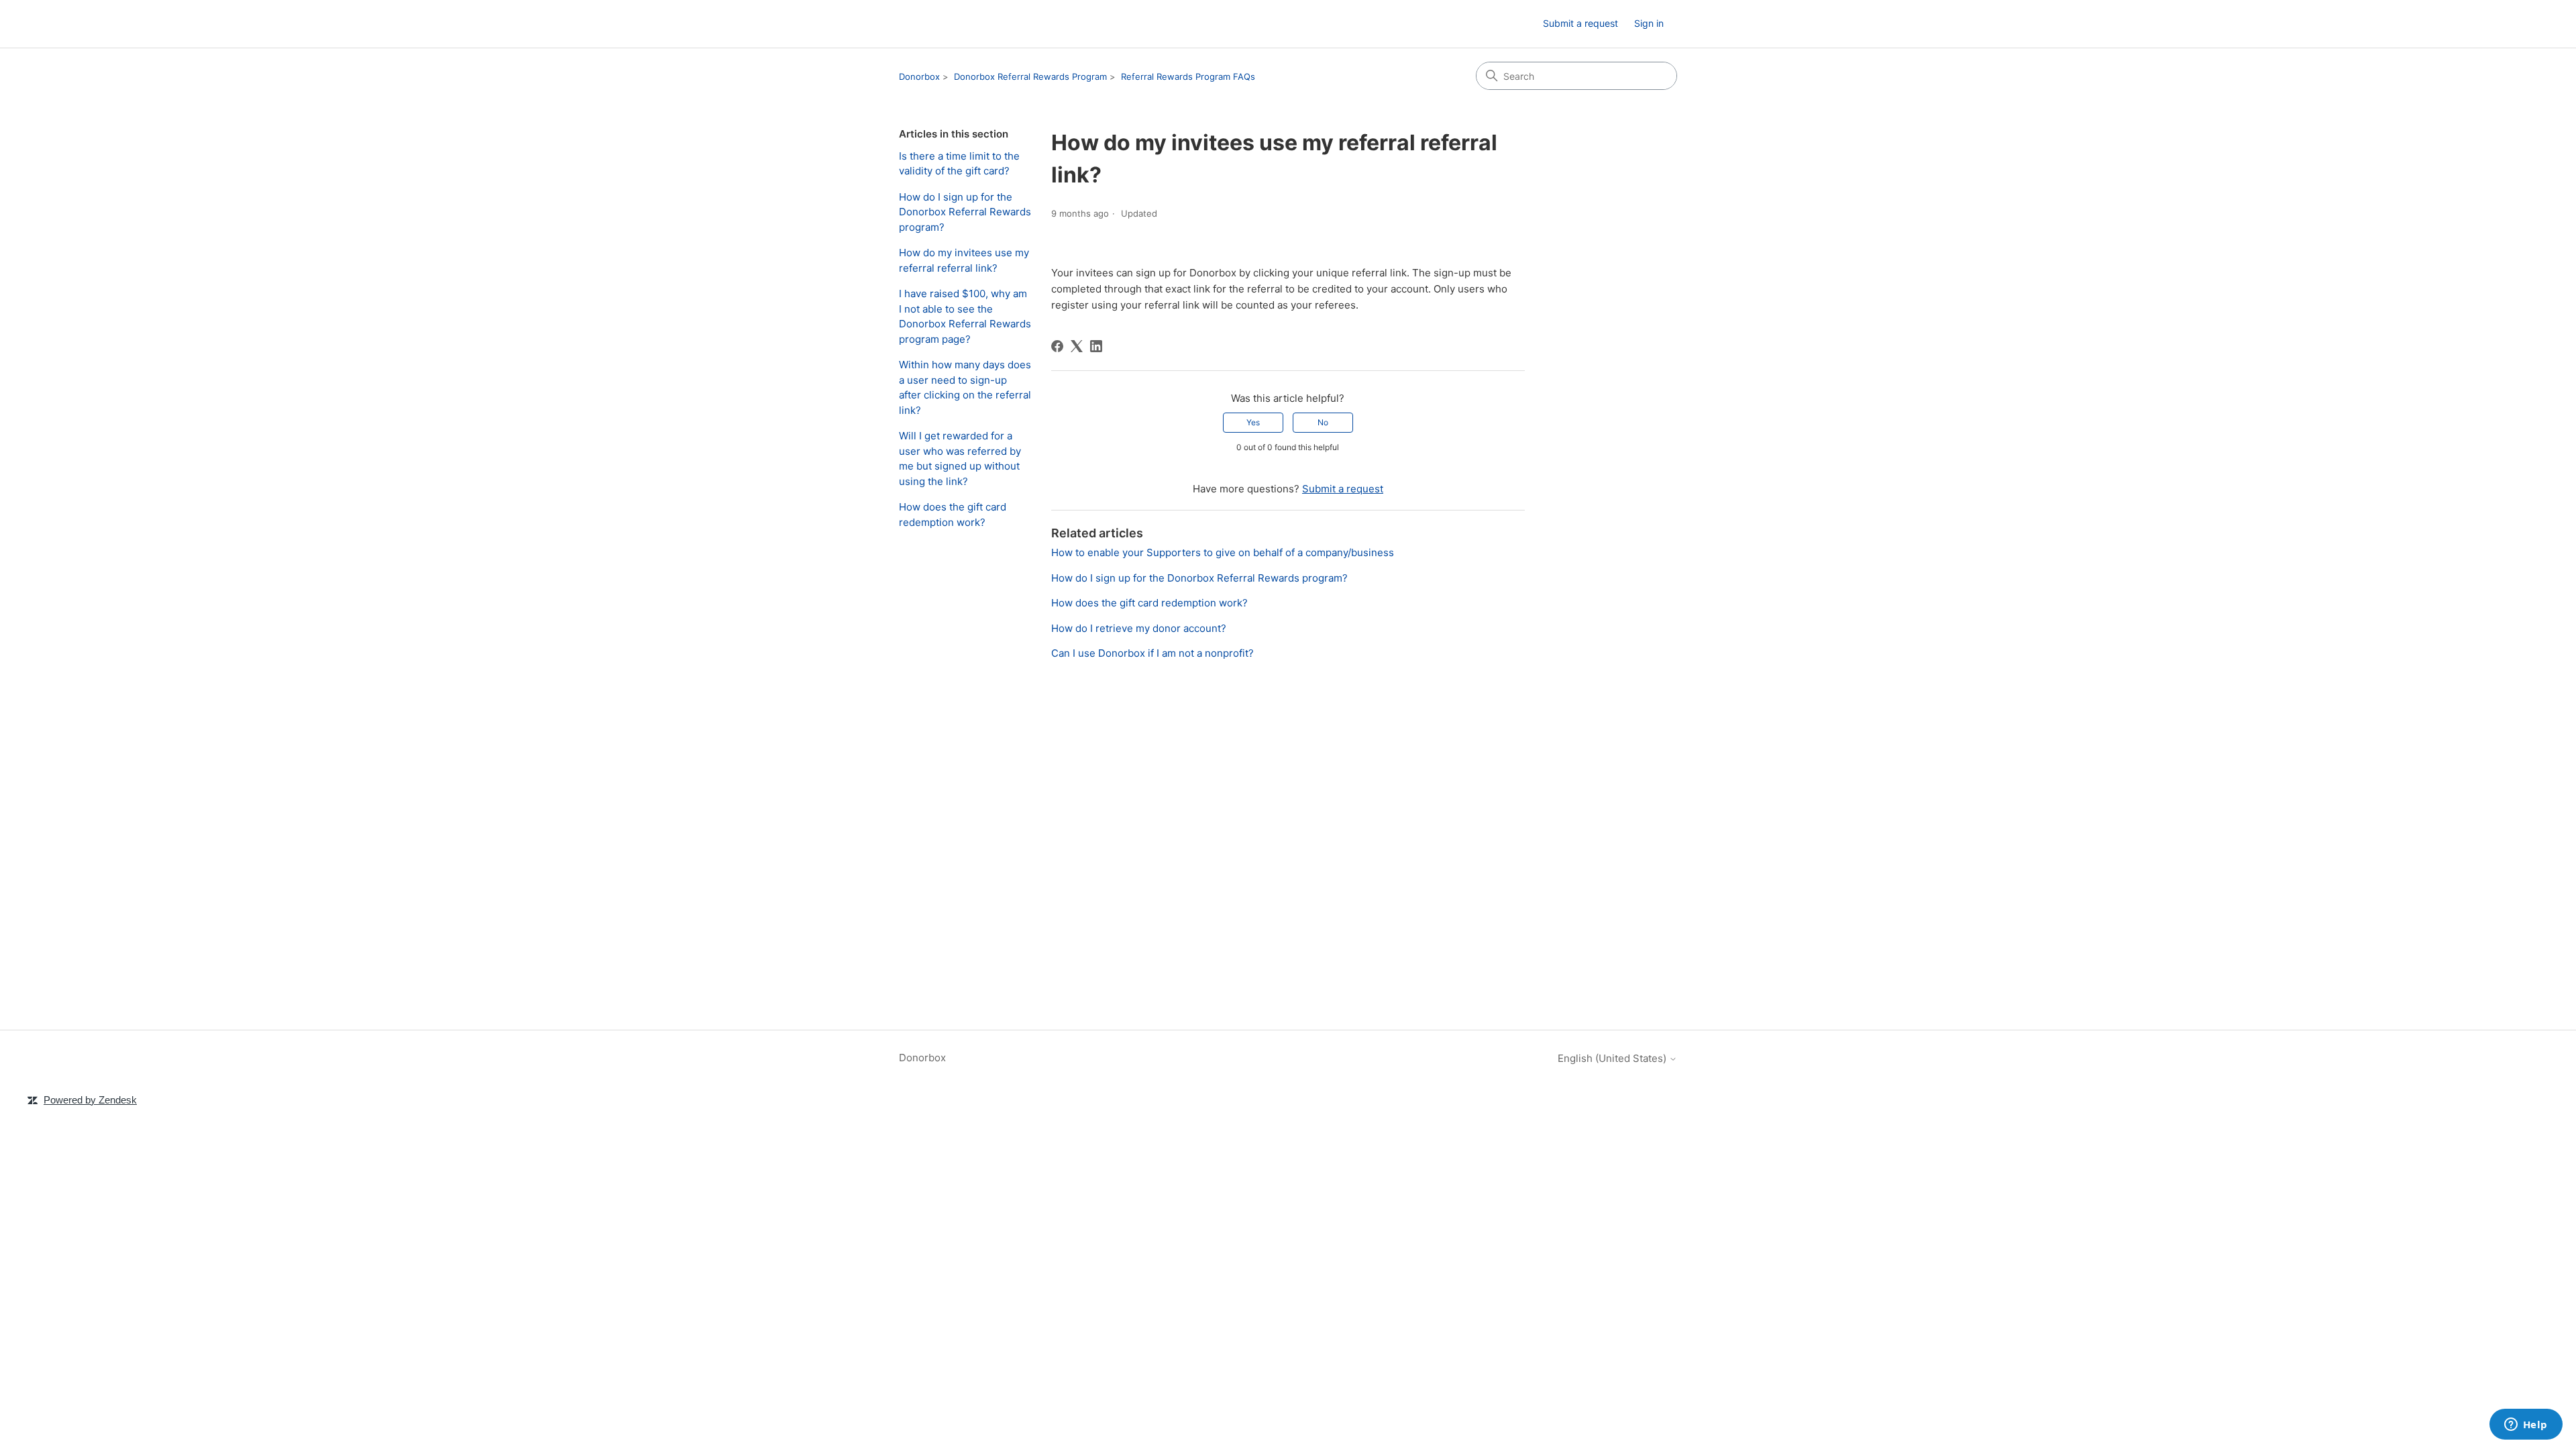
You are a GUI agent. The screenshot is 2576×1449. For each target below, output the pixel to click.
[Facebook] (1057, 346)
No (1323, 422)
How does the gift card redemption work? (953, 515)
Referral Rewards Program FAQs (1188, 76)
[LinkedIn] (1096, 346)
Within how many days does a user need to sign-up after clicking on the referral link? (965, 387)
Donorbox (919, 76)
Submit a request (1580, 23)
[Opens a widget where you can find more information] (2526, 1426)
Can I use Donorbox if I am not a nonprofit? (1152, 653)
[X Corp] (1077, 346)
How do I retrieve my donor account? (1139, 628)
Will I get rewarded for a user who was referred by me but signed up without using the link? (960, 459)
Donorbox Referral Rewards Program (1030, 76)
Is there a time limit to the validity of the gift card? (959, 164)
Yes (1253, 422)
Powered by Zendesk (90, 1100)
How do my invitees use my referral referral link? (964, 260)
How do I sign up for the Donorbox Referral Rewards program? (965, 212)
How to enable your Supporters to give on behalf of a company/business (1223, 552)
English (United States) (1613, 1058)
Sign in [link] (1649, 23)
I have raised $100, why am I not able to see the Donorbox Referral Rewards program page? (965, 316)
